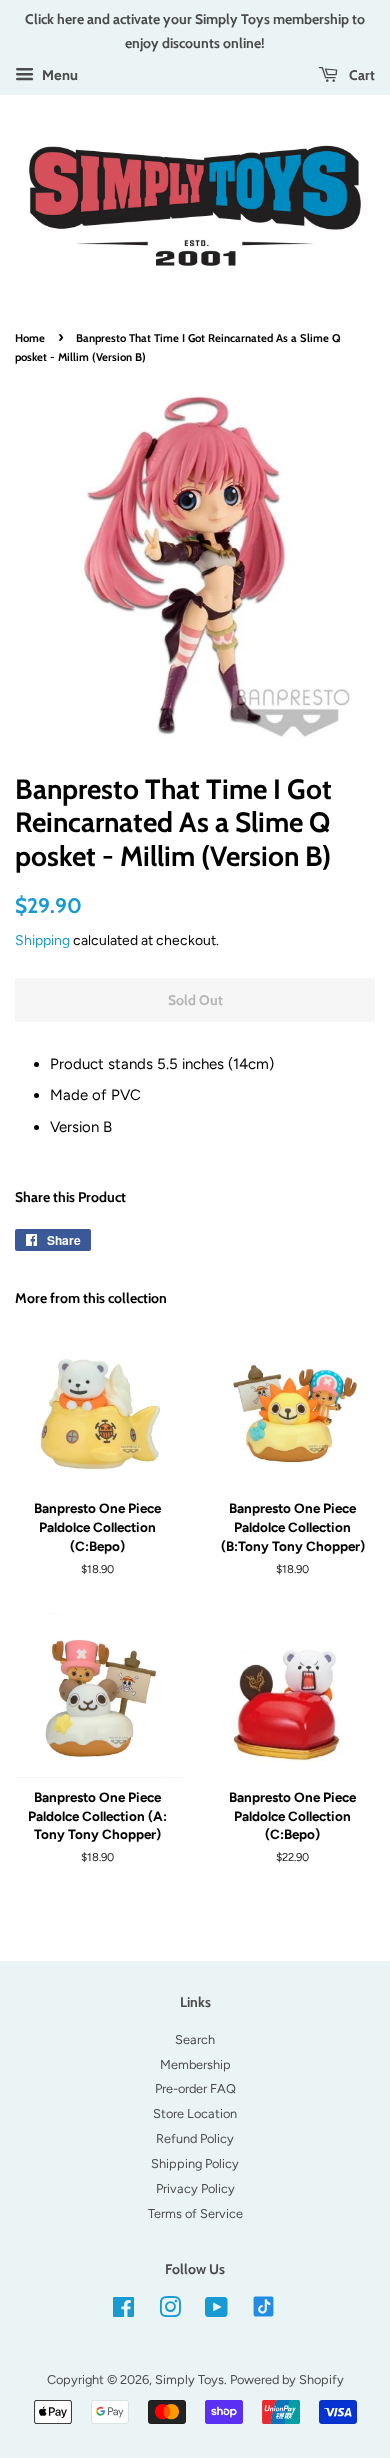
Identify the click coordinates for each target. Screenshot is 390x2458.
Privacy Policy (195, 2188)
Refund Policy (195, 2138)
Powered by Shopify (287, 2379)
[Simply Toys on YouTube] (216, 2311)
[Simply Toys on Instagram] (170, 2311)
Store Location (195, 2113)
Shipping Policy (195, 2163)
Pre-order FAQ (195, 2088)
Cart (360, 74)
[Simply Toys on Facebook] (123, 2311)
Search (195, 2039)
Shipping (42, 940)
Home (30, 338)
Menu (58, 75)
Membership (195, 2064)
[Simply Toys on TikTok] (265, 2305)
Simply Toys (189, 2379)
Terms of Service (195, 2213)
